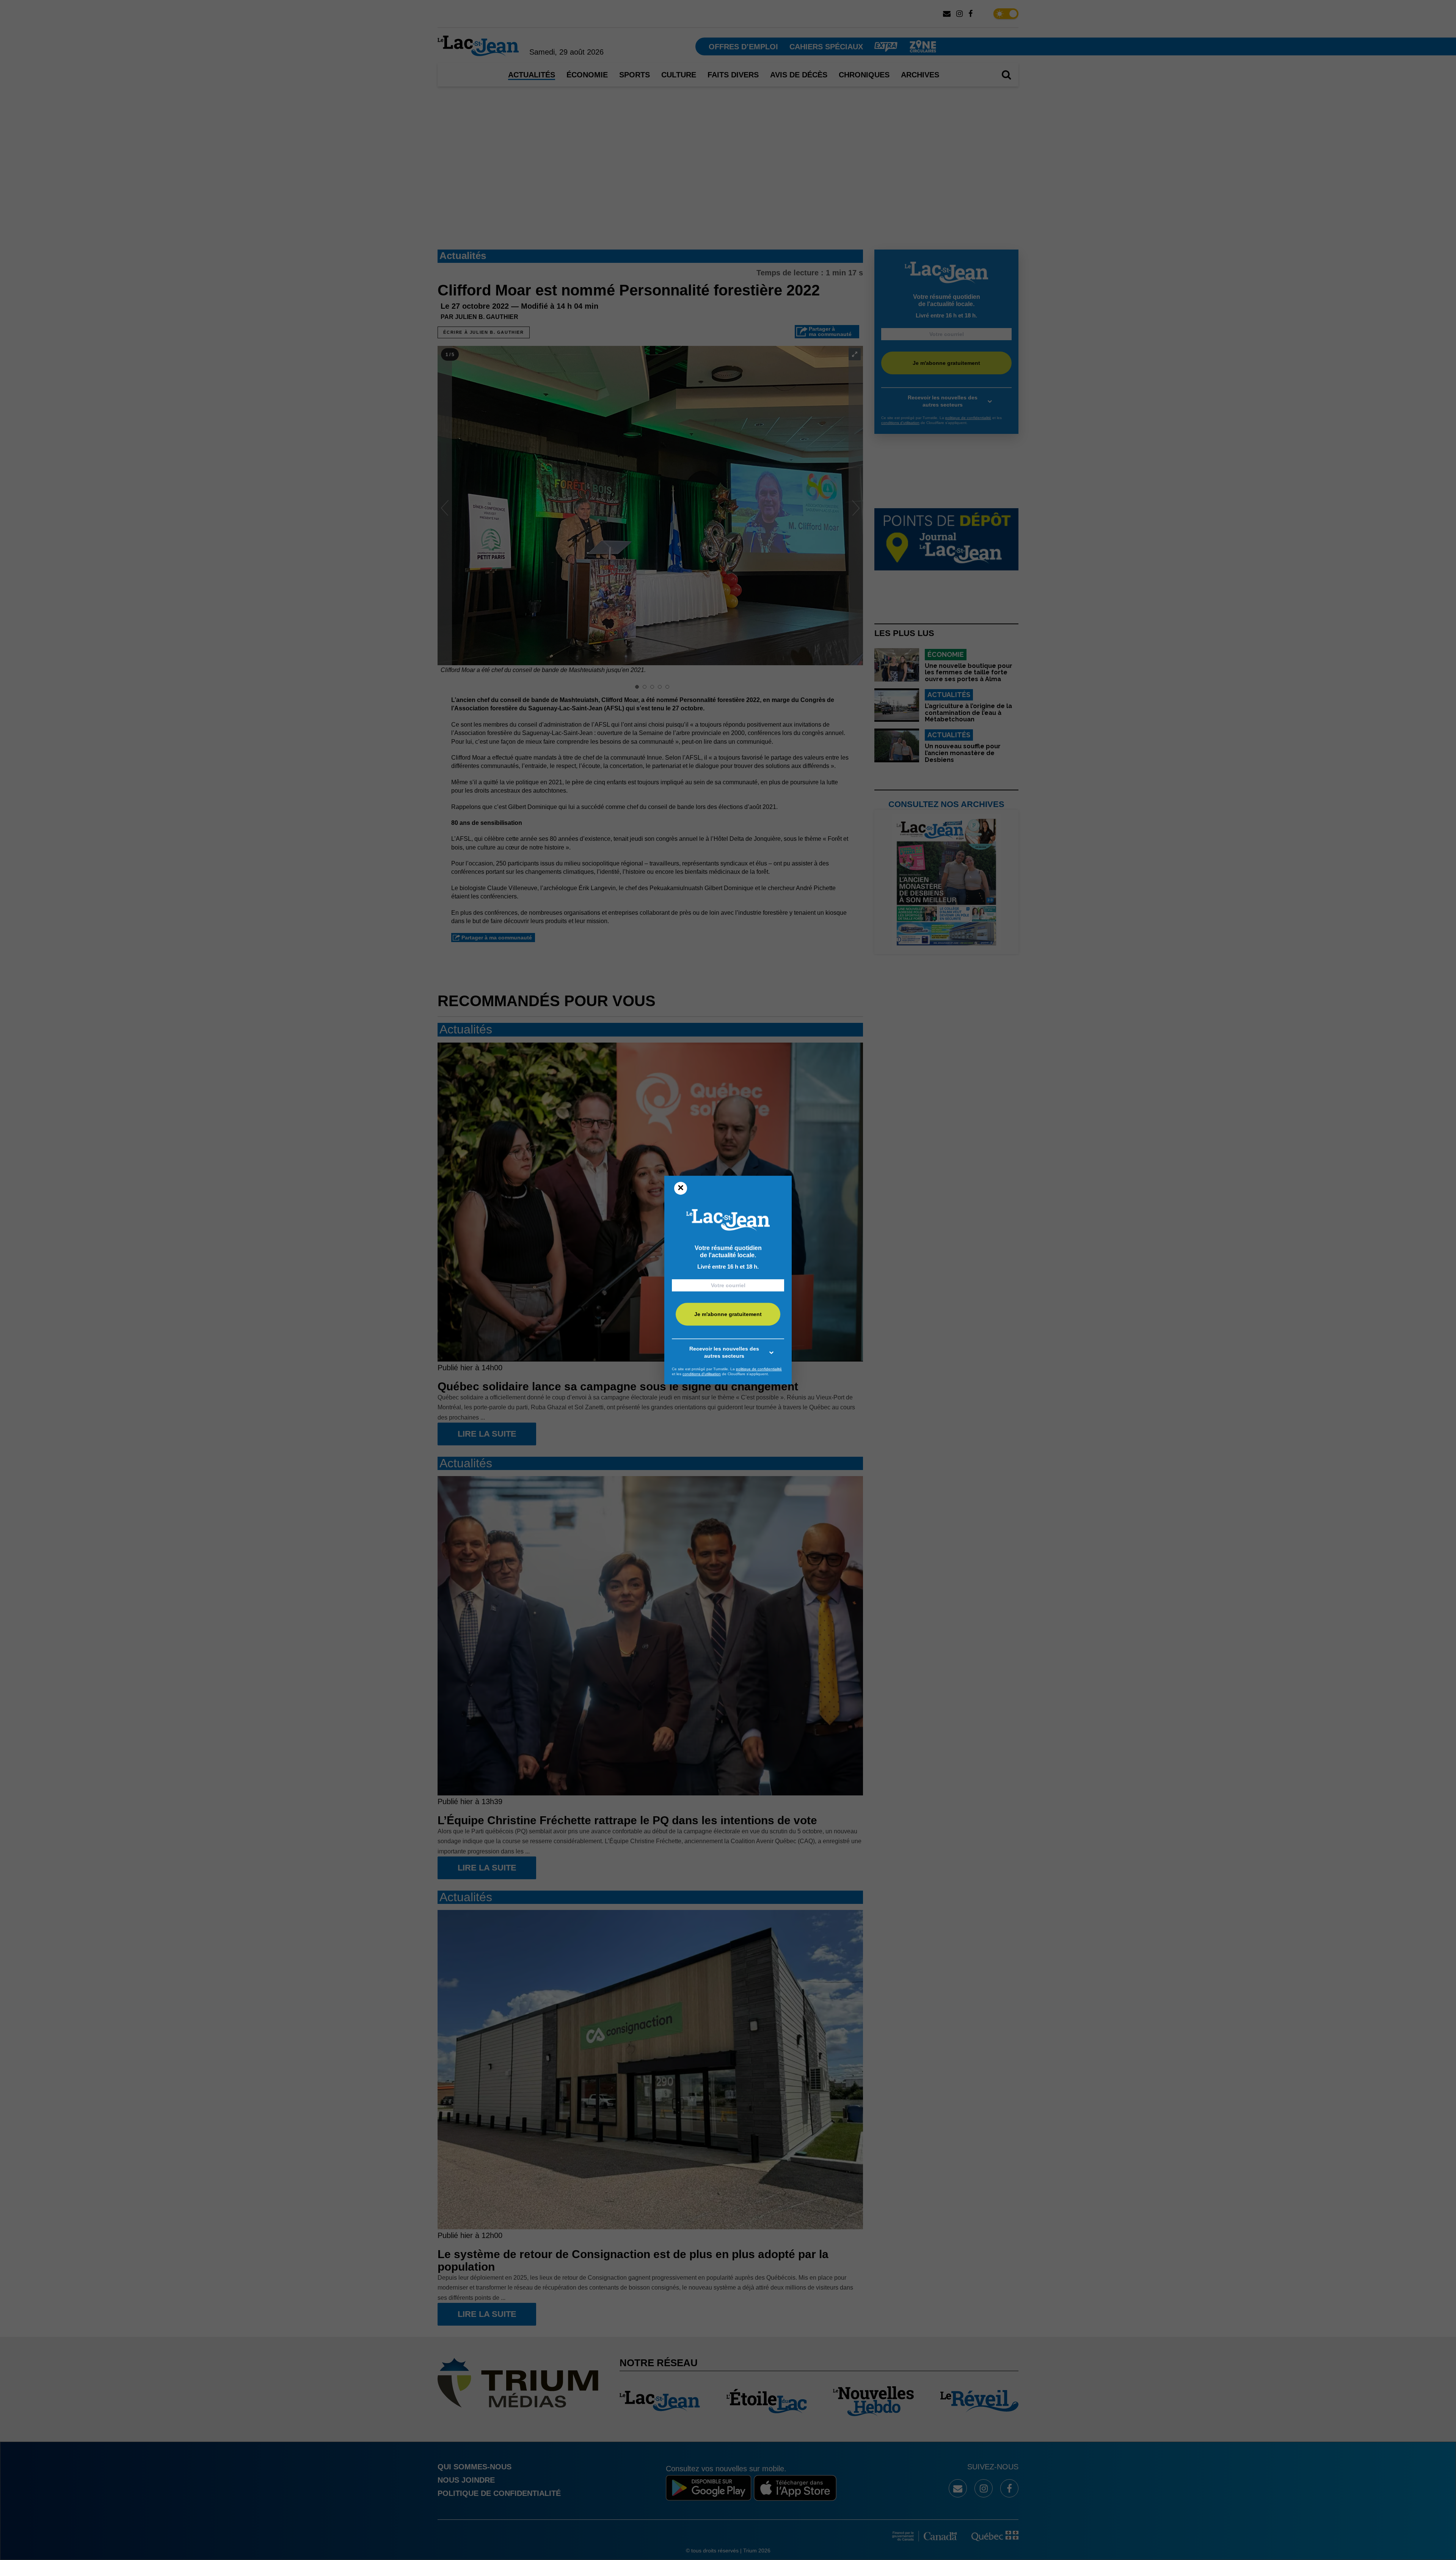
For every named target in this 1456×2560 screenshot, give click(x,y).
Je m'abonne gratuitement (728, 1314)
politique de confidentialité (759, 1369)
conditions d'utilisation (702, 1374)
